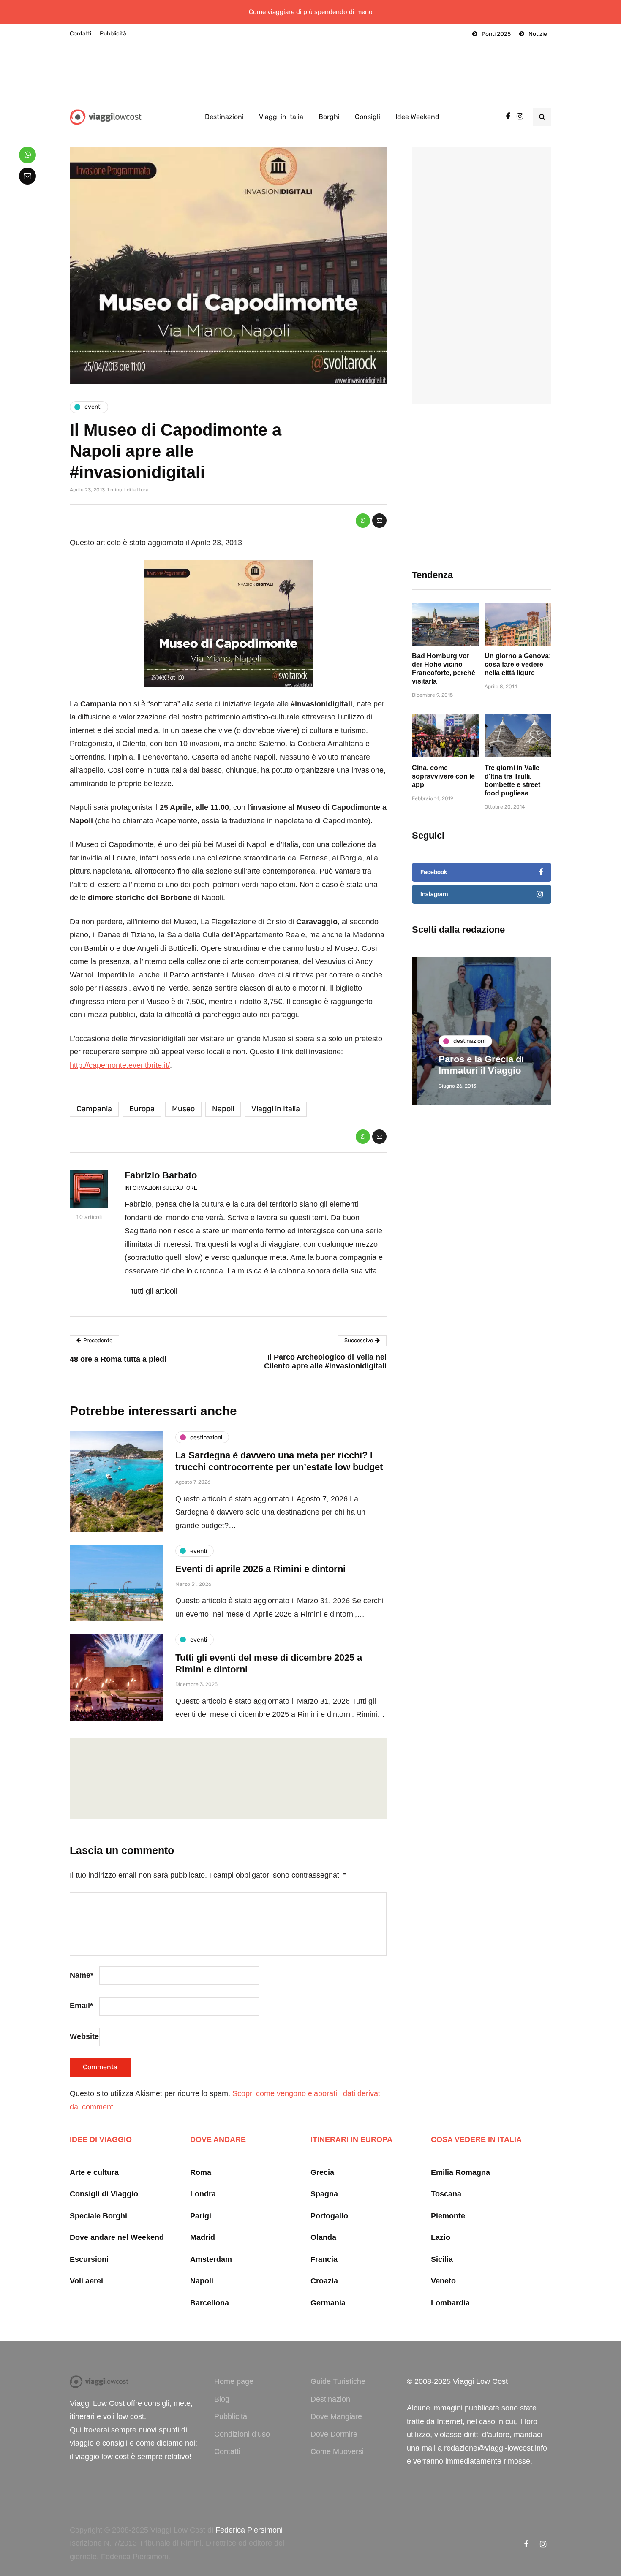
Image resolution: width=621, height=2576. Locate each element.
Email (81, 2006)
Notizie (538, 34)
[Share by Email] (379, 521)
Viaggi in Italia (281, 117)
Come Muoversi (337, 2451)
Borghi (329, 117)
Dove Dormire (334, 2434)
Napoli (223, 1109)
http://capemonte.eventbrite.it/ (120, 1065)
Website (84, 2036)
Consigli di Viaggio (104, 2194)
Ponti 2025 (496, 34)
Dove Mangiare (336, 2416)
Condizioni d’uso (242, 2434)
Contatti (80, 34)
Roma (201, 2172)
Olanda (323, 2237)
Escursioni (89, 2259)
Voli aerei (86, 2281)
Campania (94, 1109)
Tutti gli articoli (154, 1291)
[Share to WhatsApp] (363, 521)
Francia (324, 2259)
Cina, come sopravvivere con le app (443, 776)
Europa (142, 1109)
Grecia (322, 2172)
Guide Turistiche (338, 2381)
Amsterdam (211, 2259)
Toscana (446, 2194)
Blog (222, 2399)
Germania (328, 2303)
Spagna (324, 2194)
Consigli (368, 117)
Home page (234, 2381)
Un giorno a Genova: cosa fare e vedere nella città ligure (518, 664)
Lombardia (450, 2303)
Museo (183, 1109)
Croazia (324, 2281)
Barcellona (210, 2303)
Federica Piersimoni (249, 2530)
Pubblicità (113, 34)
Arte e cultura (94, 2172)
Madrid (203, 2237)
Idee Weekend (417, 117)
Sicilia (442, 2259)
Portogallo (329, 2216)
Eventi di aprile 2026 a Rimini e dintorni (260, 1569)
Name (82, 1975)
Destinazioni (224, 117)
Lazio (441, 2237)
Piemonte (448, 2216)
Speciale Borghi (98, 2216)
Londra (203, 2194)
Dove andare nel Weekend (117, 2237)
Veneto (443, 2281)
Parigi (201, 2216)
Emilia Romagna (460, 2172)
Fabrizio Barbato (161, 1175)
